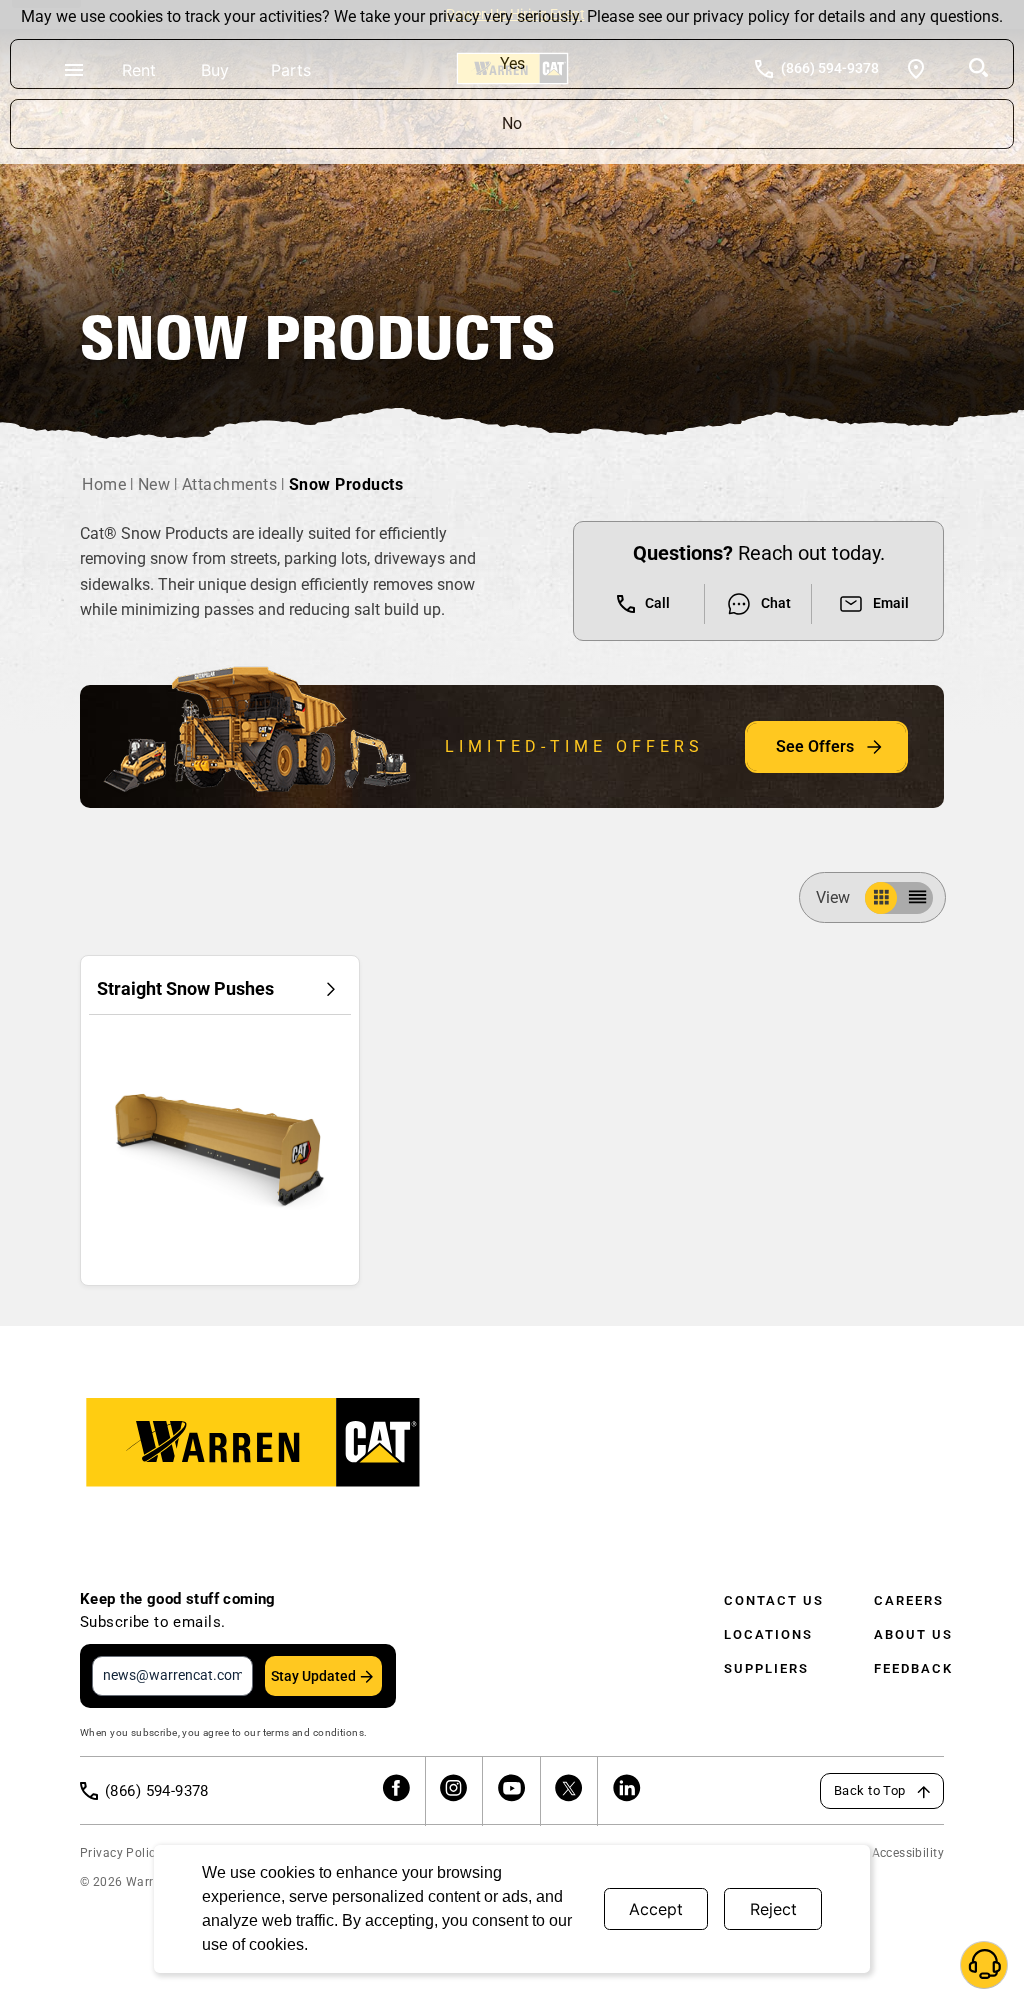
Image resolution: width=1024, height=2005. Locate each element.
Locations (768, 1634)
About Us (913, 1634)
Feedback (913, 1668)
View (833, 897)
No (512, 123)
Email (891, 603)
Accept (656, 1909)
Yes (512, 63)
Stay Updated (313, 1676)
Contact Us (774, 1600)
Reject (773, 1909)
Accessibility (908, 1853)
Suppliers (766, 1668)
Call (657, 603)
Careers (909, 1600)
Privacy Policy (121, 1853)
